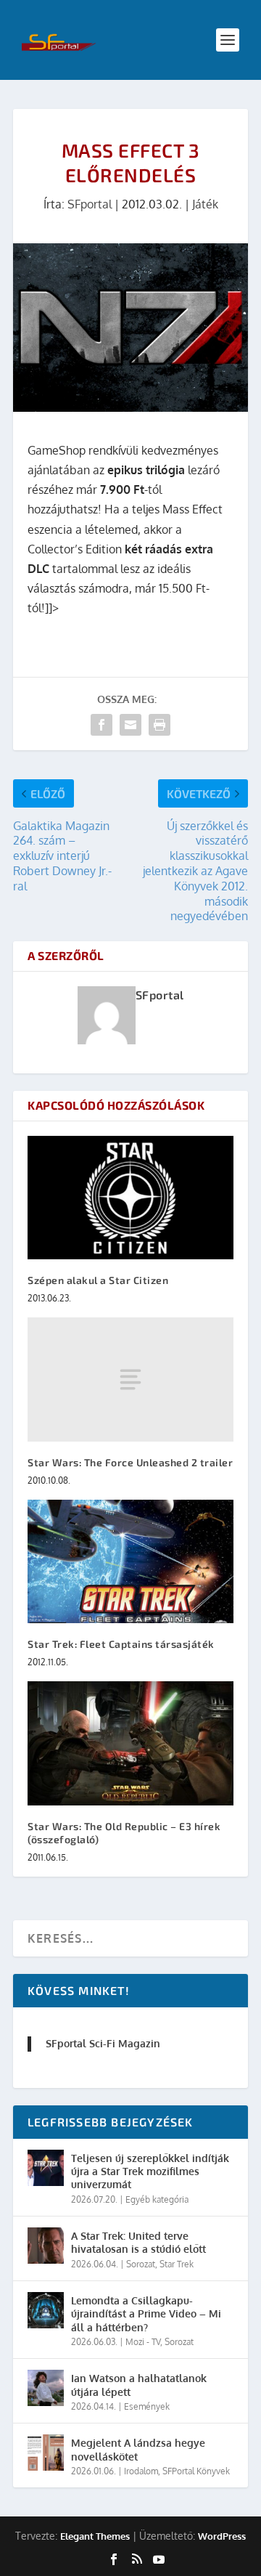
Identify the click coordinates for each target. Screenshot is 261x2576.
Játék (205, 204)
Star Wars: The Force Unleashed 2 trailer (130, 1462)
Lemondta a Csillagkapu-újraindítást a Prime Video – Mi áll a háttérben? (146, 2313)
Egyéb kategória (157, 2199)
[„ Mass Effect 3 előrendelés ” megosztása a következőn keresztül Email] (130, 725)
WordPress (222, 2536)
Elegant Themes (95, 2536)
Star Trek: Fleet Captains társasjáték (121, 1644)
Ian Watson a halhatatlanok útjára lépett (139, 2385)
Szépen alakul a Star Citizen (98, 1280)
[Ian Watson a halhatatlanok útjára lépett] (46, 2388)
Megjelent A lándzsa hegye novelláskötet (138, 2449)
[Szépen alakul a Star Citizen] (130, 1198)
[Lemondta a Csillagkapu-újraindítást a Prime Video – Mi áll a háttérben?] (46, 2310)
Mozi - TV (143, 2342)
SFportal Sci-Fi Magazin (103, 2043)
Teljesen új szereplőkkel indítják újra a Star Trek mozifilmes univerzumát (150, 2171)
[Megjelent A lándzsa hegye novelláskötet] (46, 2453)
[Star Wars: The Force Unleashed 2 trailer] (130, 1379)
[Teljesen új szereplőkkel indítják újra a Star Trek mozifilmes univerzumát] (46, 2168)
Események (147, 2406)
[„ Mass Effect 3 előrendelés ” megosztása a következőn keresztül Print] (159, 725)
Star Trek (177, 2264)
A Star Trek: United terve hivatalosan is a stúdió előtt (138, 2242)
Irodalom (141, 2471)
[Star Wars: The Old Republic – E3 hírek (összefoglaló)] (130, 1743)
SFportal (90, 204)
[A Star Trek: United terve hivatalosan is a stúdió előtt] (46, 2246)
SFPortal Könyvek (196, 2471)
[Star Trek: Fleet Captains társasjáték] (130, 1561)
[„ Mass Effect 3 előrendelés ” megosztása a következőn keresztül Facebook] (101, 725)
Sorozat (141, 2264)
